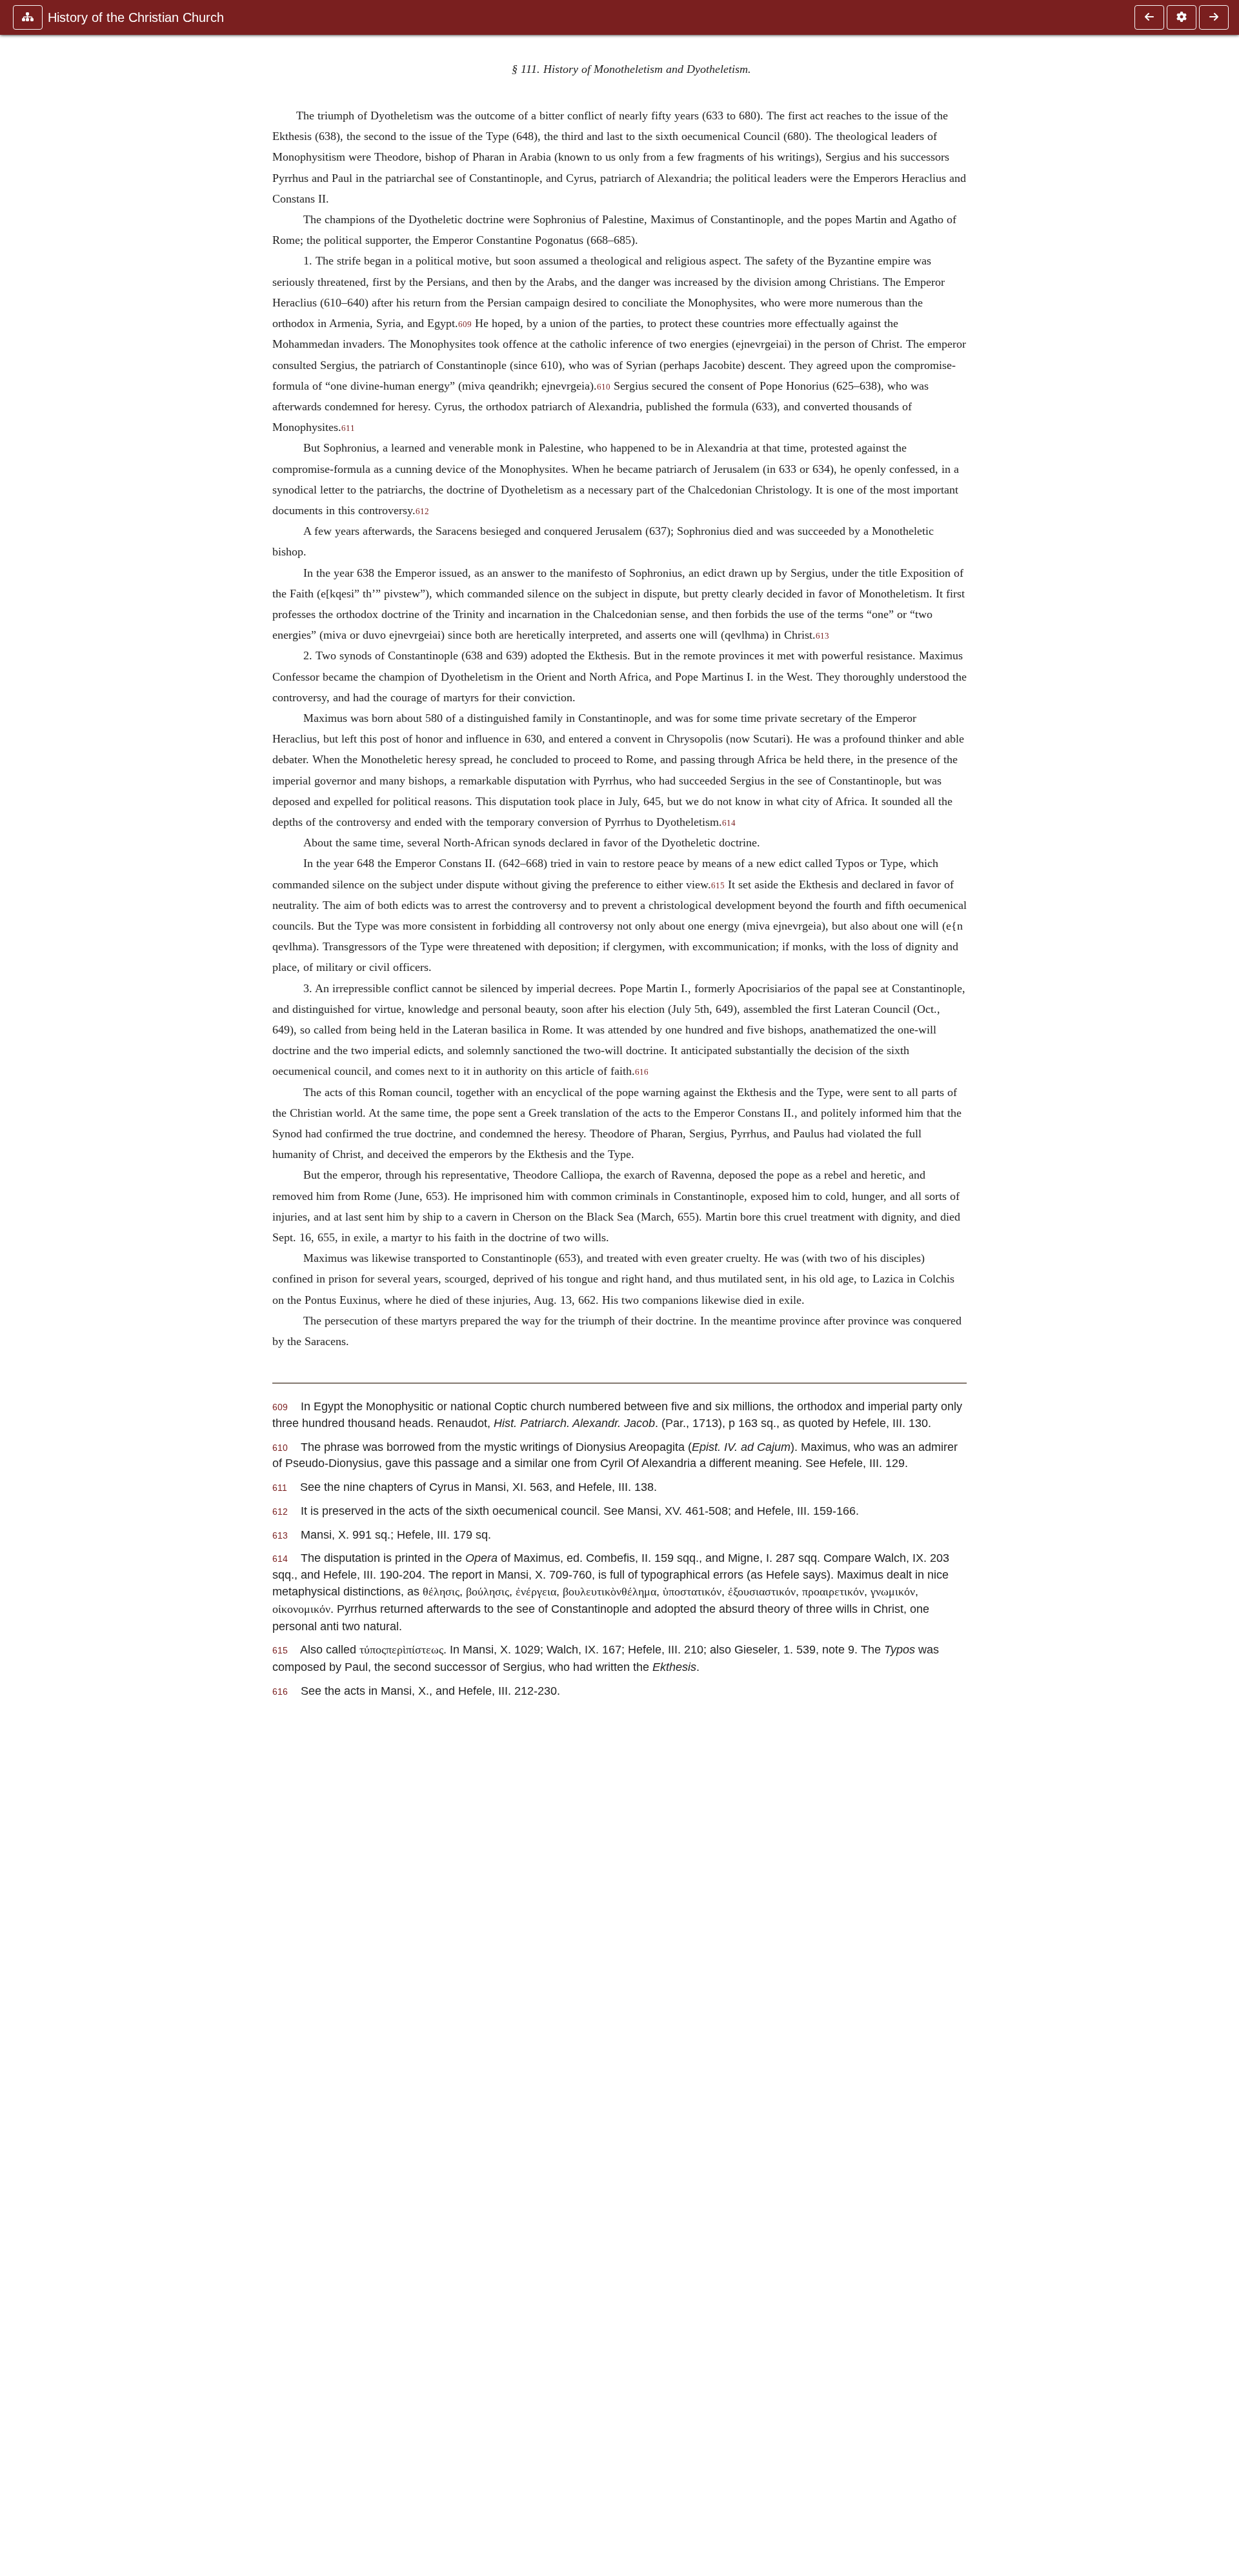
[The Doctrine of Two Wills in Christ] (1149, 17)
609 (465, 324)
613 (822, 636)
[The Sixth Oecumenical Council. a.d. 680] (1214, 17)
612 (422, 512)
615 (718, 886)
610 (604, 387)
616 (642, 1072)
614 (729, 823)
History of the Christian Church (136, 17)
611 (348, 428)
